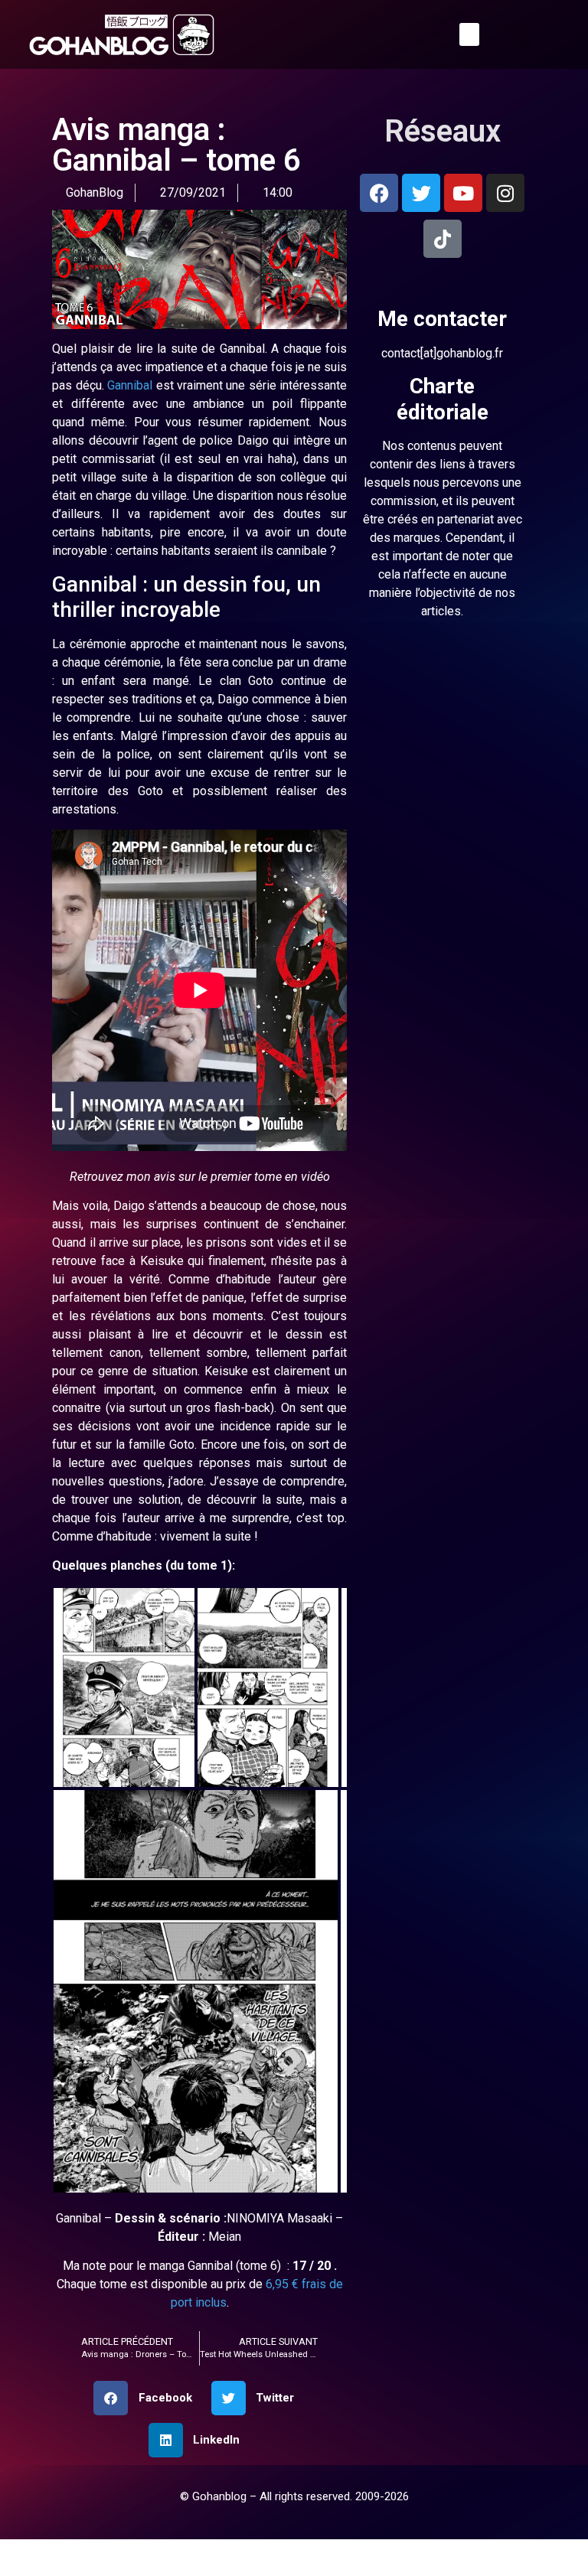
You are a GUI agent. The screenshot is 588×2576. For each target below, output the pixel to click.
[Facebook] (379, 193)
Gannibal (176, 385)
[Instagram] (505, 193)
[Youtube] (463, 193)
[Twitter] (421, 193)
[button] (468, 34)
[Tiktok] (443, 239)
